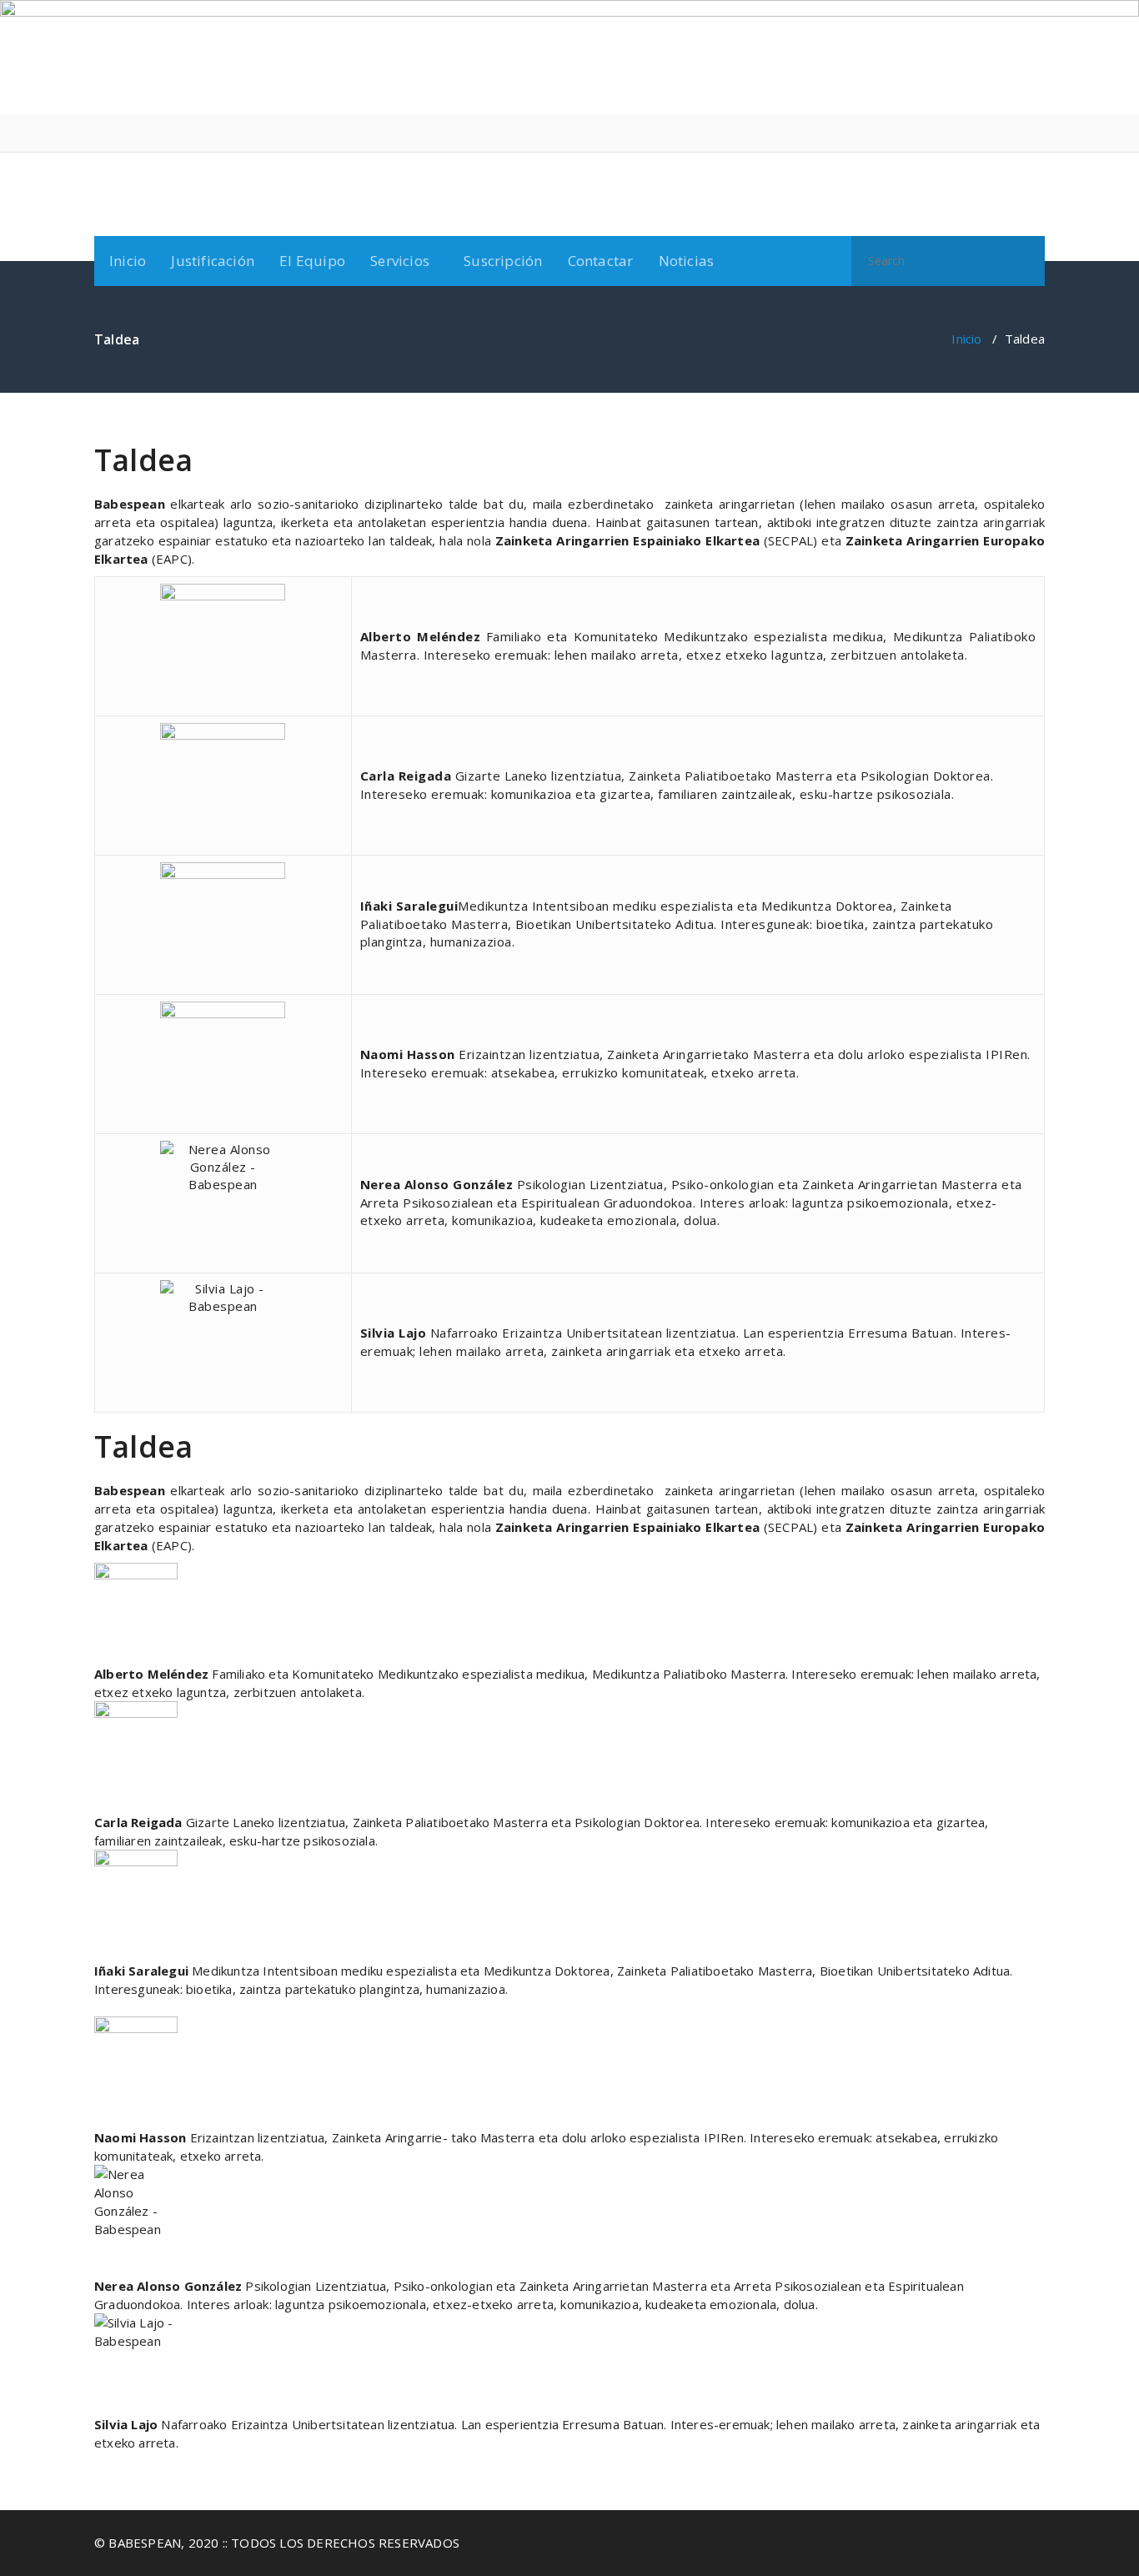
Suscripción (503, 261)
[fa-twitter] (1014, 133)
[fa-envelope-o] (1040, 133)
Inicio (128, 261)
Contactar (601, 261)
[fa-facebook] (989, 133)
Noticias (687, 261)
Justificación (213, 261)
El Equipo (312, 261)
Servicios (400, 261)
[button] (1025, 261)
